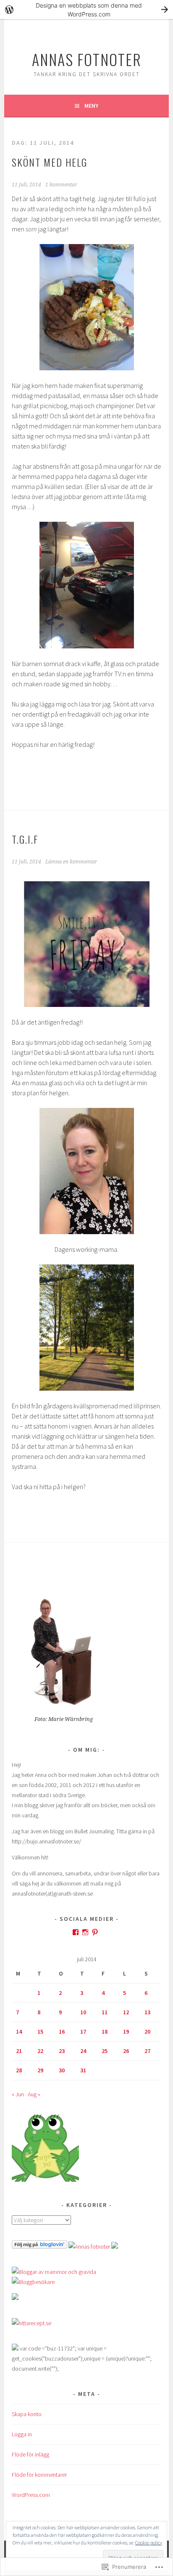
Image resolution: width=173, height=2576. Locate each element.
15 (40, 2032)
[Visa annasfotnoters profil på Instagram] (85, 1932)
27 (147, 2051)
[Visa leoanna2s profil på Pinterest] (95, 1932)
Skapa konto (27, 2414)
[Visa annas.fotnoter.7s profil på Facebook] (76, 1932)
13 (147, 2012)
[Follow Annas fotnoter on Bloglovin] (39, 2247)
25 (105, 2051)
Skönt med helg (50, 162)
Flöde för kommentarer (39, 2475)
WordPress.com (31, 2495)
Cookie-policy (149, 2543)
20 (147, 2032)
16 (62, 2032)
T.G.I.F (25, 839)
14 (19, 2032)
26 (126, 2051)
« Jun (18, 2094)
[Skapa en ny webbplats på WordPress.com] (86, 9)
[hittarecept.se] (31, 2323)
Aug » (34, 2094)
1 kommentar (61, 185)
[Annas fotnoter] (89, 2247)
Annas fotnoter (87, 59)
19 (126, 2032)
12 (126, 2012)
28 (19, 2070)
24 (83, 2051)
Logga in (22, 2434)
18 (105, 2032)
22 (40, 2051)
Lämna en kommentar (71, 862)
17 (83, 2032)
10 (83, 2012)
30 (62, 2070)
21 (19, 2051)
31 (83, 2070)
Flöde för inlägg (30, 2454)
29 (40, 2070)
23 (62, 2051)
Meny (91, 106)
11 (105, 2012)
